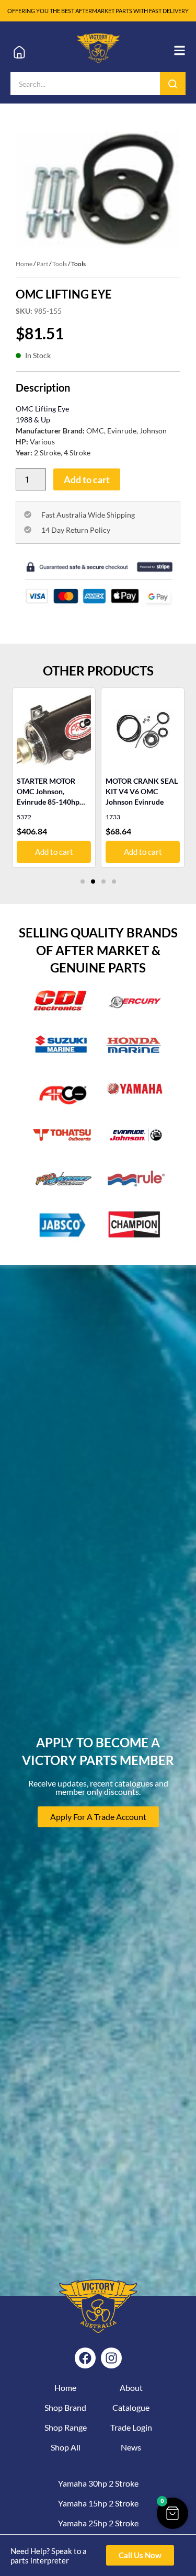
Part (42, 264)
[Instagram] (111, 2358)
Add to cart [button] (123, 852)
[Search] (173, 84)
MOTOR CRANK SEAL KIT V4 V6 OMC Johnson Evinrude (122, 791)
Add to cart (87, 479)
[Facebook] (85, 2358)
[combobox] (85, 84)
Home (24, 264)
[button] (83, 881)
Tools (60, 264)
